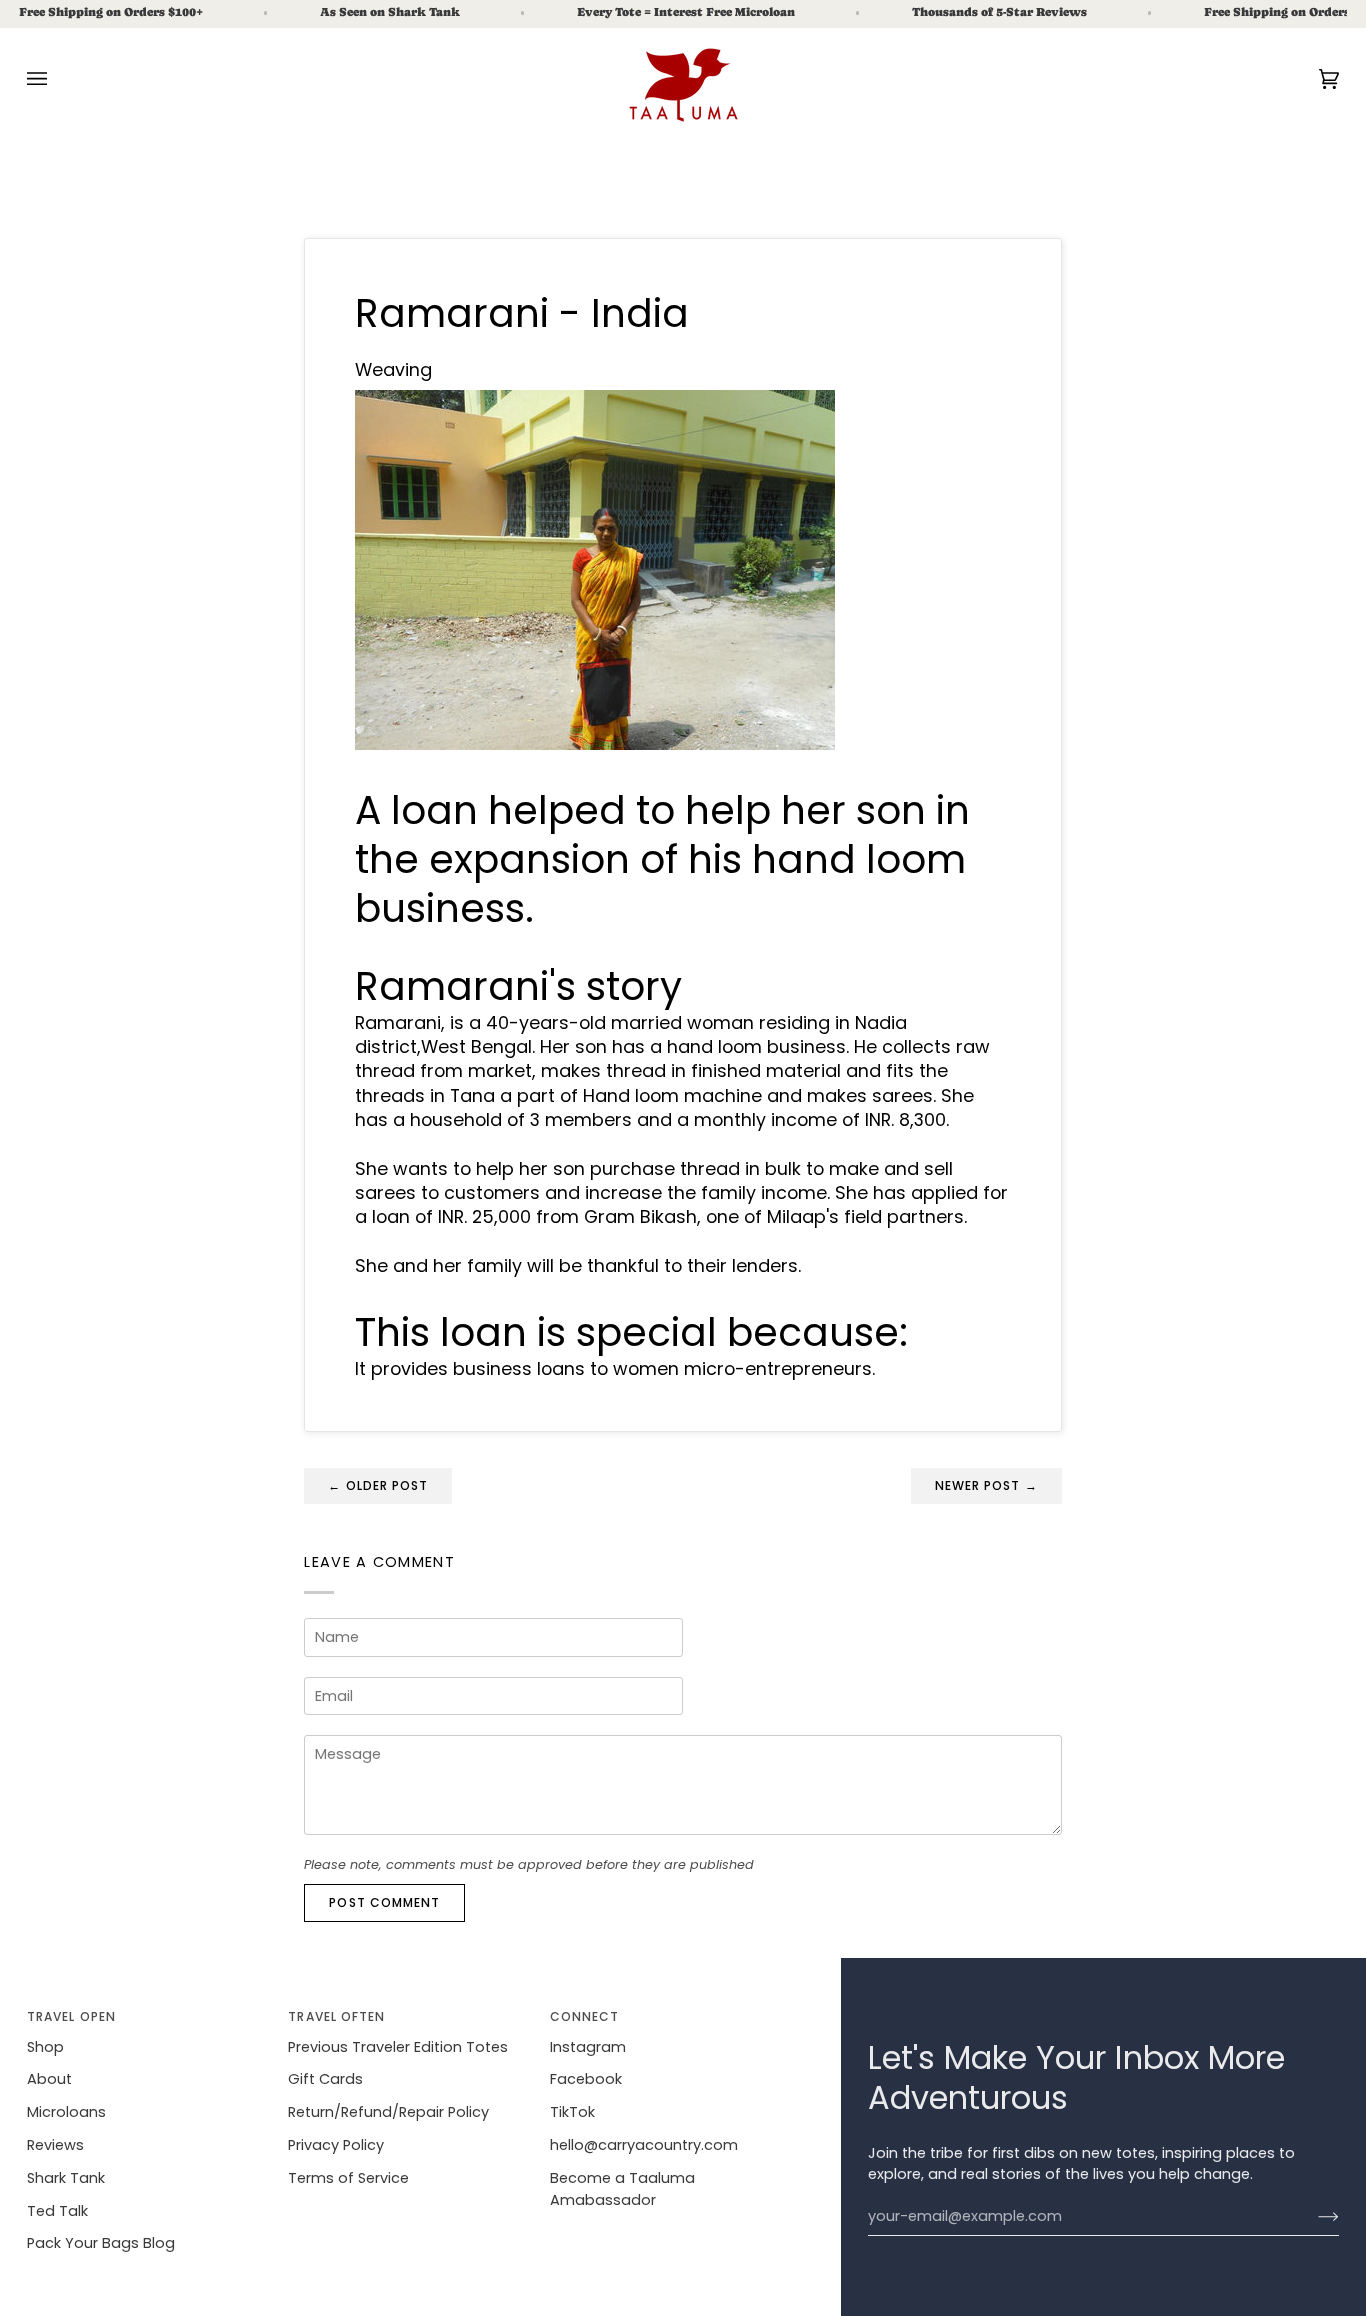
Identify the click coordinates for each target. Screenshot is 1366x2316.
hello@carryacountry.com (644, 2145)
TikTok (572, 2112)
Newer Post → (986, 1485)
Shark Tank (66, 2178)
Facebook (586, 2079)
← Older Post (378, 1485)
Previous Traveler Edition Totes (398, 2047)
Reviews (55, 2145)
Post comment (384, 1902)
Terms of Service (348, 2178)
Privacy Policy (336, 2145)
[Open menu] (57, 79)
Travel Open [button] (71, 2016)
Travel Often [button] (336, 2016)
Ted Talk (57, 2211)
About (49, 2079)
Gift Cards (325, 2079)
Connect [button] (585, 2016)
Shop (45, 2047)
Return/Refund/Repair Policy (388, 2112)
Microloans (66, 2112)
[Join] (1312, 2217)
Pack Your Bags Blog (101, 2243)
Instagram (588, 2047)
